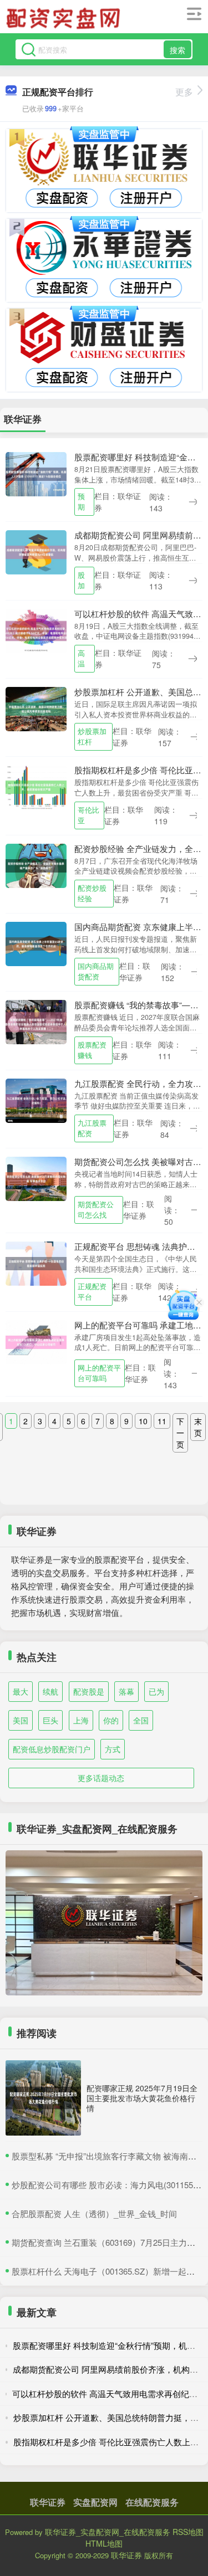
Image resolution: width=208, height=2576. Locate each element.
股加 (81, 580)
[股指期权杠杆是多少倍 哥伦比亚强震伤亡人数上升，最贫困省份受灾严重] (36, 786)
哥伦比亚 (88, 815)
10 (143, 1421)
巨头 (50, 1720)
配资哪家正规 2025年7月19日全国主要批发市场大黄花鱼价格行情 (142, 2098)
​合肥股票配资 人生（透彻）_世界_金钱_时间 (94, 2213)
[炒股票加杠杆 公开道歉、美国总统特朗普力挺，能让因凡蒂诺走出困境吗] (36, 708)
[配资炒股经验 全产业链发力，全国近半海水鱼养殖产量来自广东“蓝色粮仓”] (36, 864)
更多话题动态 (101, 1778)
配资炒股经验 (92, 893)
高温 (81, 658)
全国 (141, 1720)
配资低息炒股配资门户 (52, 1749)
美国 (21, 1720)
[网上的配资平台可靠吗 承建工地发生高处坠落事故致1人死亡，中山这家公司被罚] (36, 1341)
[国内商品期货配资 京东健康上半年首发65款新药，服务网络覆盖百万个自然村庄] (36, 943)
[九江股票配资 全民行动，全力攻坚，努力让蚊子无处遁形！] (36, 1099)
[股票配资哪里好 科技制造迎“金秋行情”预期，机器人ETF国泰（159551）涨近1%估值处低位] (36, 473)
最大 (21, 1691)
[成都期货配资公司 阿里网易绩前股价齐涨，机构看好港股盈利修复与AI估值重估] (36, 551)
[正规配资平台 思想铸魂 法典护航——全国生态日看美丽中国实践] (36, 1263)
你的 (111, 1720)
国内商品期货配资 (96, 971)
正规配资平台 (92, 1292)
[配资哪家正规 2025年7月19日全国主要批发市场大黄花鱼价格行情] (43, 2098)
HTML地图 (104, 2543)
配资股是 (89, 1691)
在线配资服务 (152, 2502)
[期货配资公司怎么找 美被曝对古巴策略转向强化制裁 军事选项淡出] (36, 1178)
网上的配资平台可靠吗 (99, 1373)
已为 (156, 1691)
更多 (184, 92)
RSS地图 (188, 2532)
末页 (198, 1427)
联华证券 (48, 2502)
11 (162, 1421)
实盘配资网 (95, 2502)
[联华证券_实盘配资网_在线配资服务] (65, 18)
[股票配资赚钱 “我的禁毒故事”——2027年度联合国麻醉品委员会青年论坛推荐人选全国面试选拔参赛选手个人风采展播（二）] (36, 1021)
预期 (81, 502)
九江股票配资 (92, 1128)
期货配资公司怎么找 (96, 1210)
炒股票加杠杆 (92, 737)
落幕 (126, 1691)
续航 (50, 1691)
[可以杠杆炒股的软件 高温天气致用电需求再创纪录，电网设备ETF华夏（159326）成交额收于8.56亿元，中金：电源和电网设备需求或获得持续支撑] (36, 629)
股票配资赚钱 (92, 1050)
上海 (81, 1720)
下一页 (180, 1433)
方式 (113, 1749)
